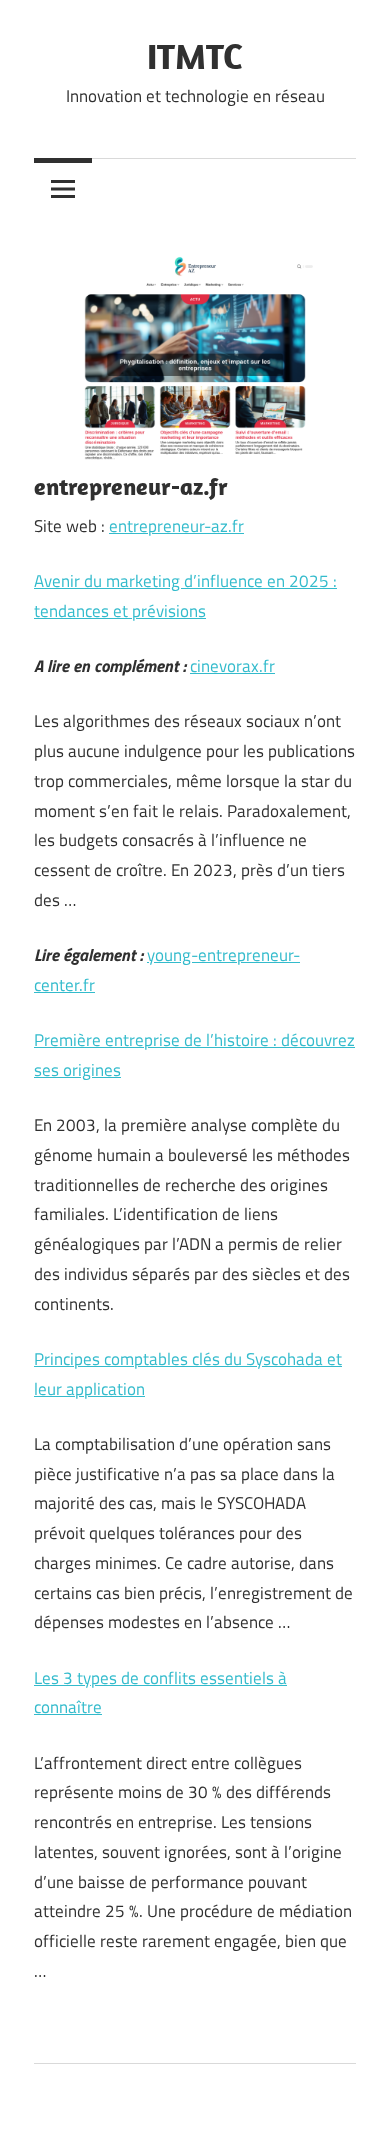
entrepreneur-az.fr (176, 526)
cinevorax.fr (232, 666)
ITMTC (195, 55)
